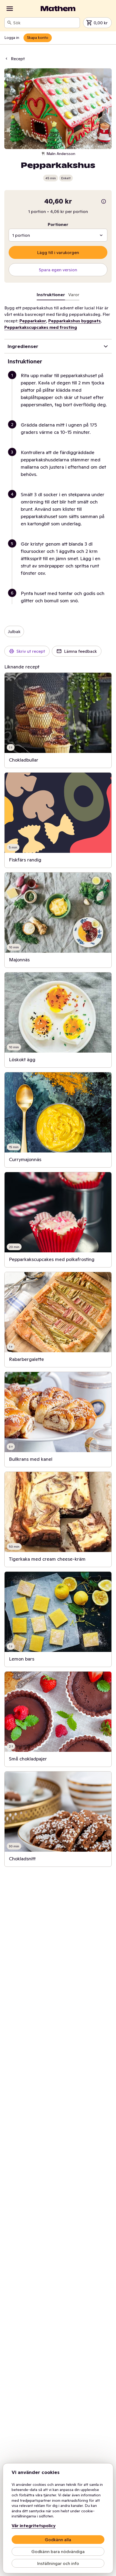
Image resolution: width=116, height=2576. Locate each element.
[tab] (74, 296)
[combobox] (45, 23)
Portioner (58, 224)
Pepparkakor (33, 321)
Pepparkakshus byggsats (74, 321)
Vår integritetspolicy (34, 2526)
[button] (60, 396)
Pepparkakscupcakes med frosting (41, 327)
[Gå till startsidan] (58, 9)
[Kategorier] (10, 9)
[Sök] (9, 23)
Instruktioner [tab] (51, 295)
